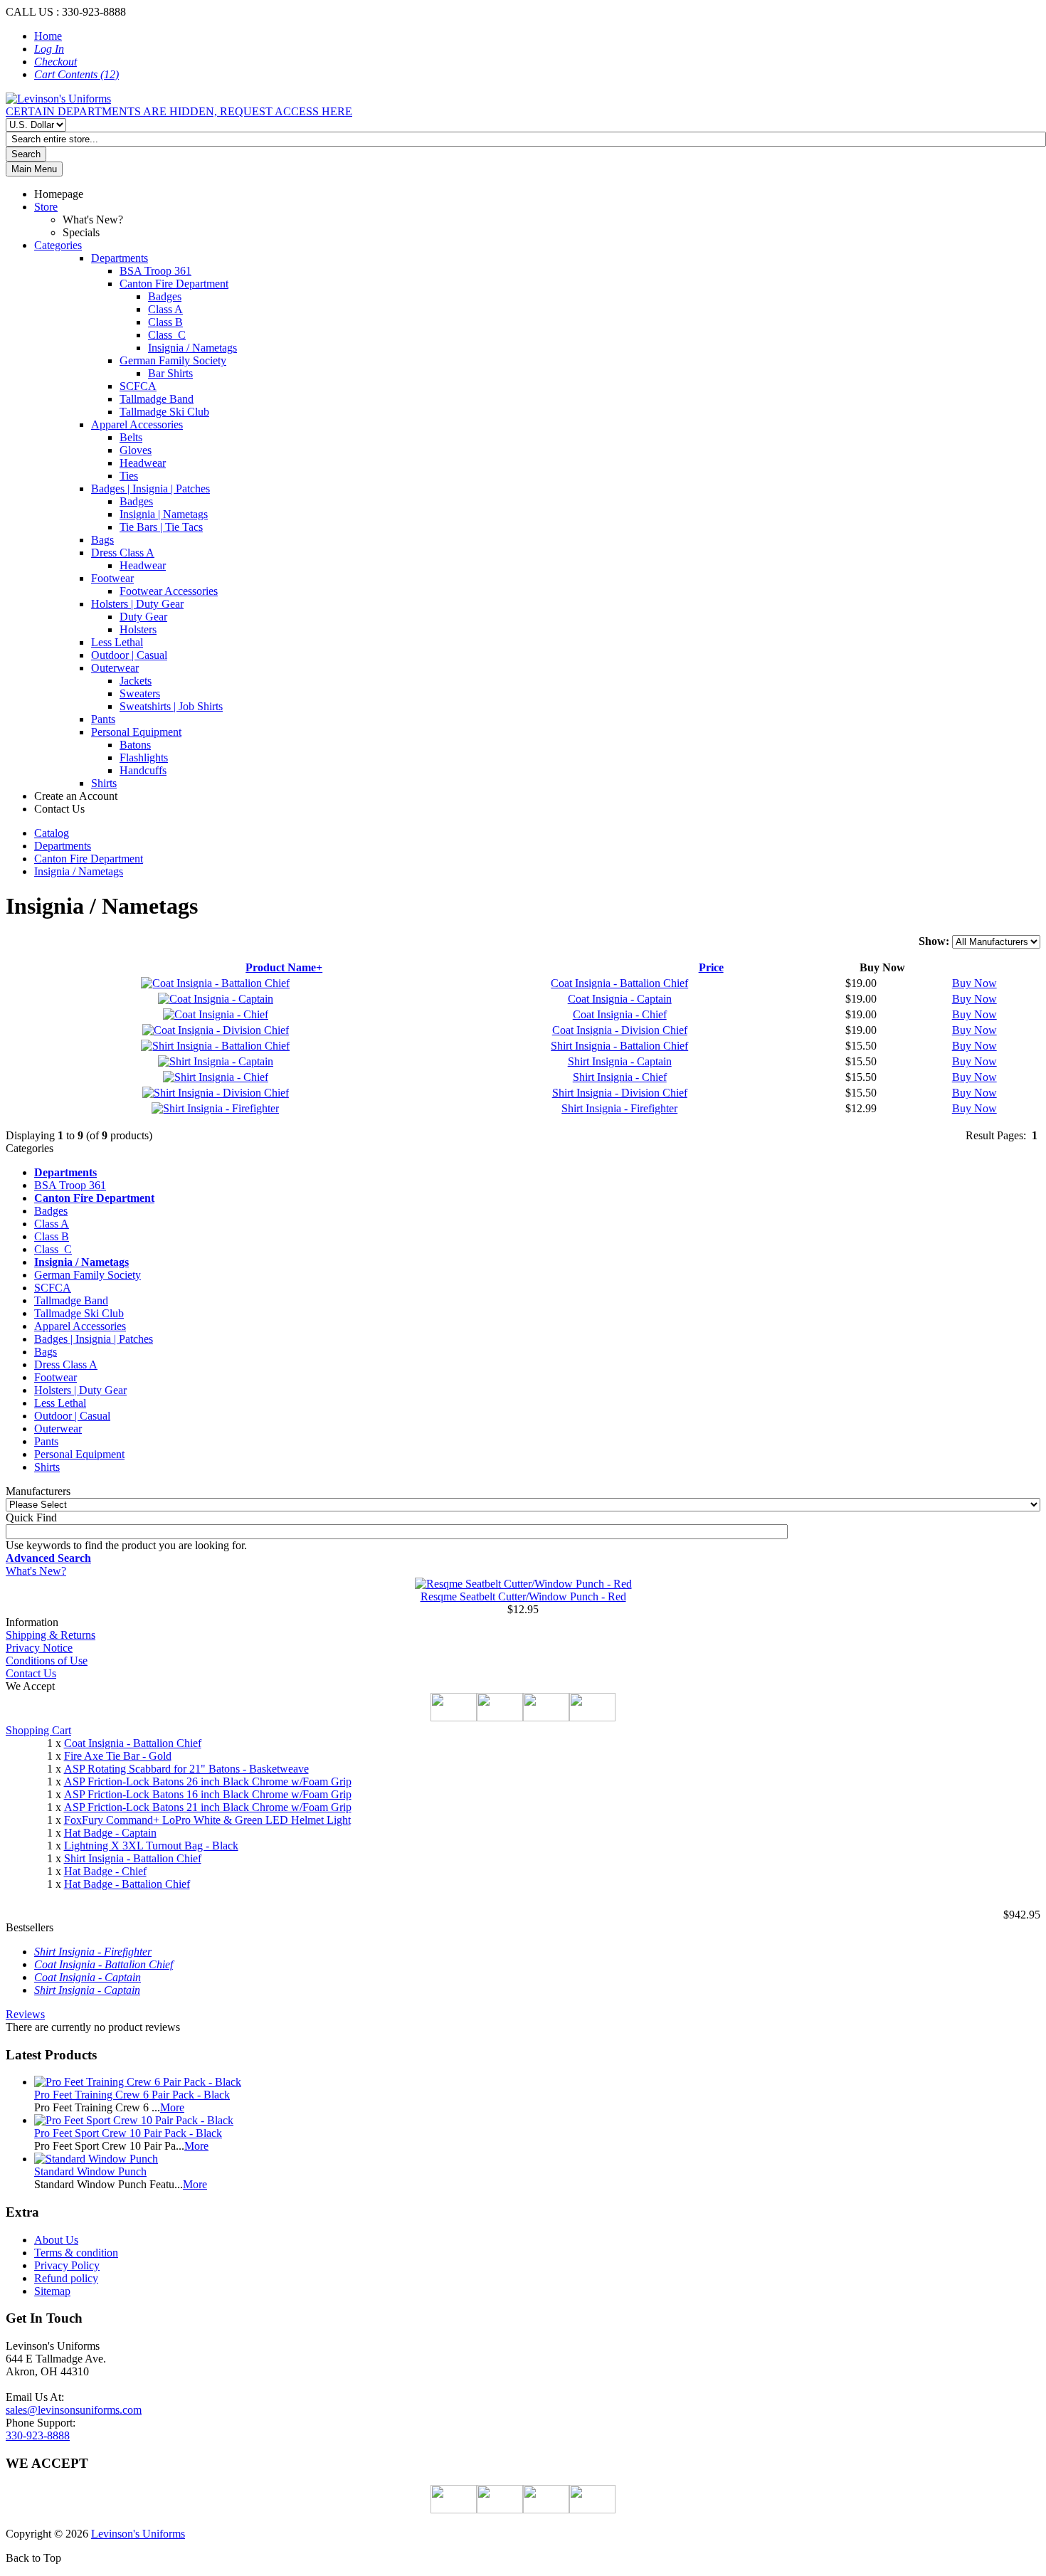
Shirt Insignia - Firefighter (619, 1108)
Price (711, 967)
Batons (135, 745)
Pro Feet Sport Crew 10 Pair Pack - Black (128, 2133)
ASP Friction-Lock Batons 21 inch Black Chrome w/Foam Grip (208, 1807)
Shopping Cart (38, 1730)
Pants (103, 719)
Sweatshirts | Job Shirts (171, 706)
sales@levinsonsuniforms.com (74, 2410)
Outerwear (115, 668)
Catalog (52, 833)
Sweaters (140, 693)
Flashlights (144, 758)
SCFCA (138, 386)
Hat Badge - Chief (105, 1871)
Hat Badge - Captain (110, 1833)
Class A (165, 309)
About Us (56, 2240)
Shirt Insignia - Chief (620, 1077)
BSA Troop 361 (155, 271)
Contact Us (31, 1673)
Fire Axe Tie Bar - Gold (118, 1756)
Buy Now (974, 983)
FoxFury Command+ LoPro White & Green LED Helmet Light (207, 1820)
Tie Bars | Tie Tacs (161, 527)
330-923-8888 (38, 2435)
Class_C (167, 335)
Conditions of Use (47, 1661)
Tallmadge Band (157, 399)
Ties (129, 476)
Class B (165, 322)
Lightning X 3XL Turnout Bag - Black (151, 1846)
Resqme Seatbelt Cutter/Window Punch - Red (523, 1596)
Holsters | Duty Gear (137, 604)
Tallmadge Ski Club (164, 412)
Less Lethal (117, 642)
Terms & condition (76, 2253)
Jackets (136, 681)
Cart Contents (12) (76, 74)
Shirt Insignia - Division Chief (620, 1093)
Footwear (112, 578)
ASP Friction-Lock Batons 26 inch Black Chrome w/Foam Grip (208, 1781)
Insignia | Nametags (164, 514)
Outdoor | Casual (129, 655)
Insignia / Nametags (192, 348)
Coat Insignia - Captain (620, 999)
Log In (49, 49)
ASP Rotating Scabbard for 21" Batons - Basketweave (186, 1769)
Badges (165, 296)
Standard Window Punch (90, 2171)
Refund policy (66, 2278)
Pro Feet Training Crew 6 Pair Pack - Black (132, 2095)
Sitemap (52, 2291)
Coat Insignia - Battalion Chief (619, 983)
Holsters (138, 629)
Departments (120, 258)
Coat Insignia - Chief (620, 1014)
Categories (58, 245)
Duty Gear (143, 617)
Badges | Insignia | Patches (150, 489)
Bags (102, 540)
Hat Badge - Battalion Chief (127, 1884)
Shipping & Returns (51, 1635)
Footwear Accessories (169, 591)
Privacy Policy (67, 2265)
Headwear (143, 463)
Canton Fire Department (174, 284)
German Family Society (173, 360)
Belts (131, 437)
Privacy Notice (39, 1648)
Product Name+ (284, 967)
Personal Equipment (136, 732)
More (172, 2107)
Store (46, 207)
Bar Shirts (170, 373)
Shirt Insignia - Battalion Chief (619, 1046)
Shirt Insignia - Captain (620, 1061)
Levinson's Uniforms (138, 2534)
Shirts (104, 783)
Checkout (56, 62)
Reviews (25, 2014)
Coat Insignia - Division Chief (620, 1030)
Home (48, 36)
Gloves (136, 450)
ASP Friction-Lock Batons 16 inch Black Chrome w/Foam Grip (208, 1794)
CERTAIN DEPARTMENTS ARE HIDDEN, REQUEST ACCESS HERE (179, 111)
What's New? (36, 1571)
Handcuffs (143, 770)
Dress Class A (123, 553)
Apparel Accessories (137, 424)
